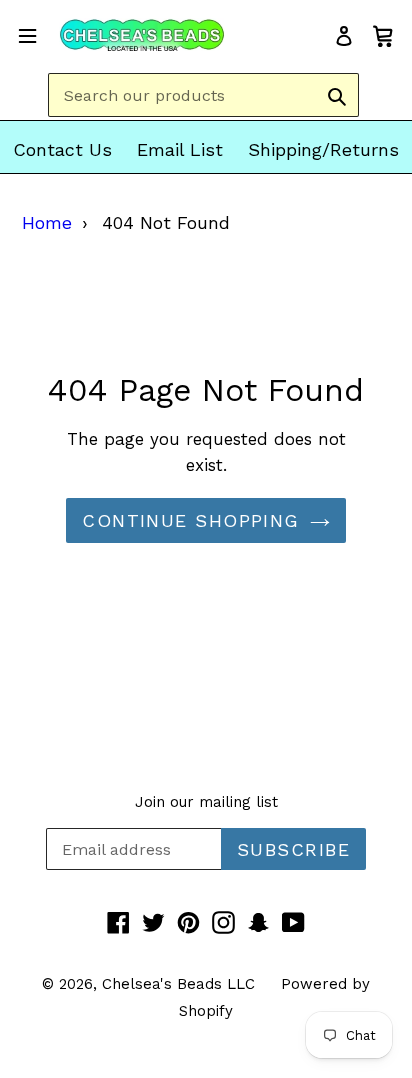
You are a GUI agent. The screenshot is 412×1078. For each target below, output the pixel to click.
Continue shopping (190, 520)
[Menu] (27, 34)
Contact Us (62, 149)
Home (47, 222)
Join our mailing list (206, 802)
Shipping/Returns (323, 149)
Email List (180, 149)
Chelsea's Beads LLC (178, 984)
